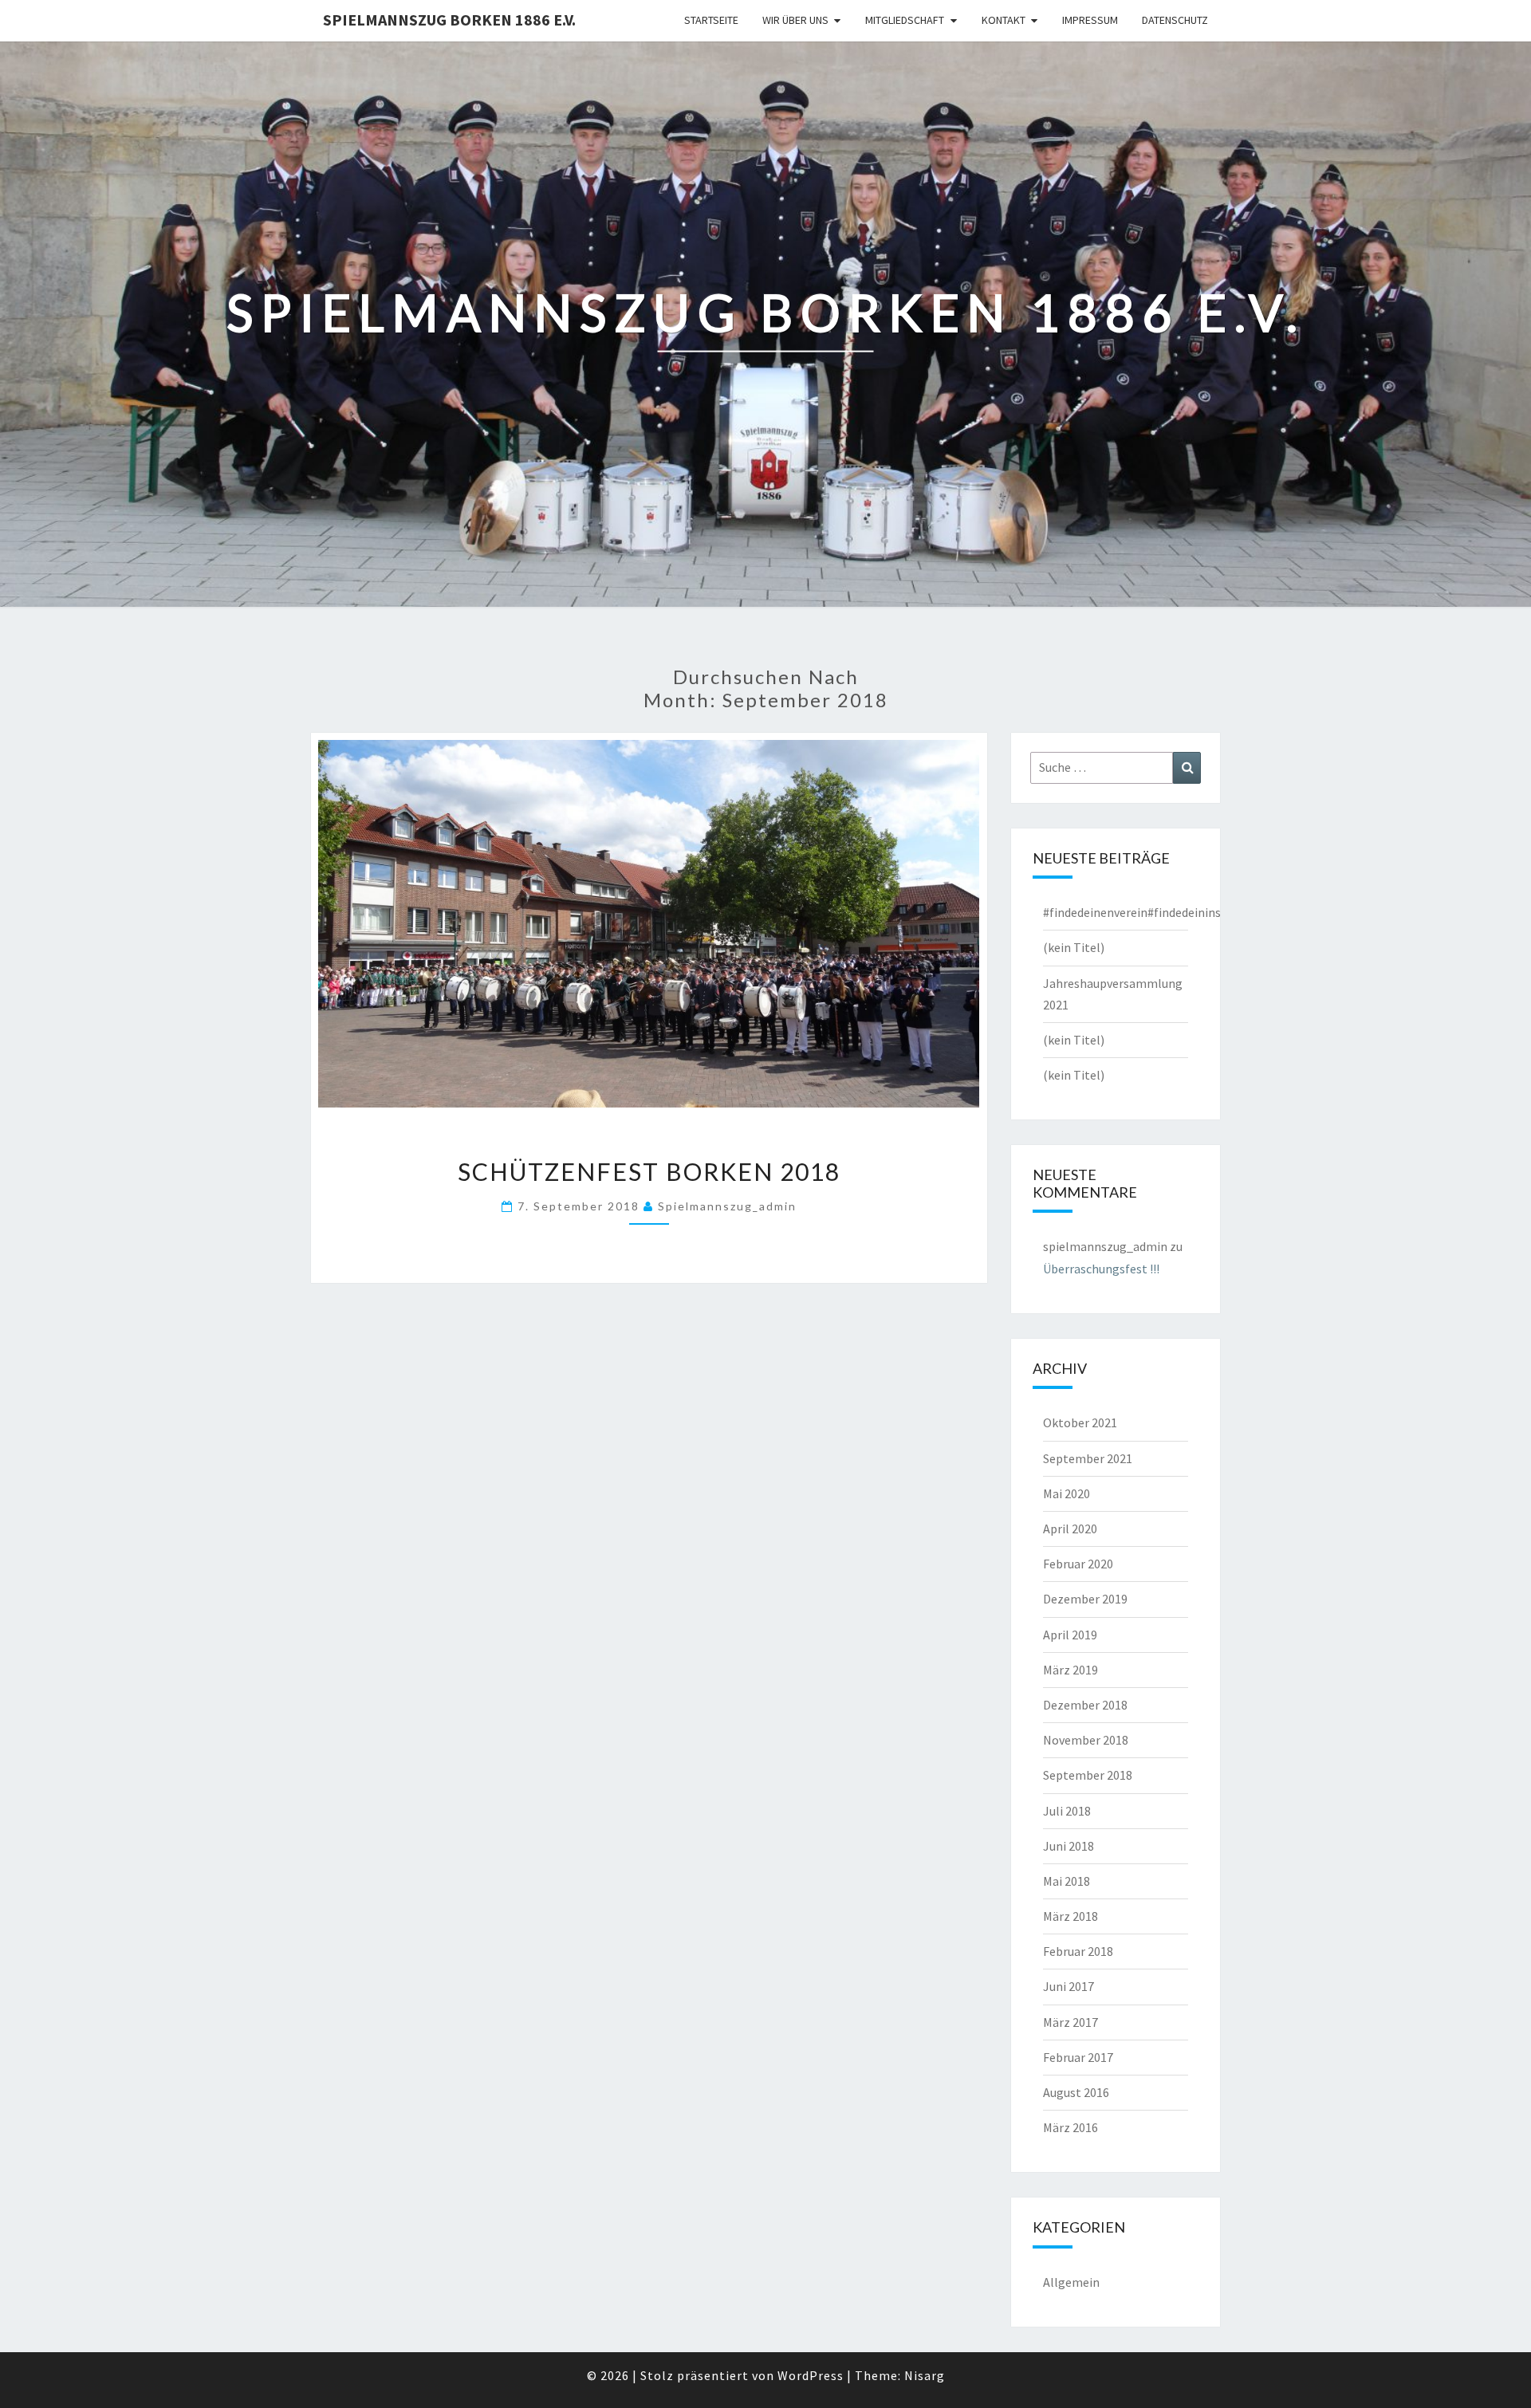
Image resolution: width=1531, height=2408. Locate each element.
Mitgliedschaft (905, 20)
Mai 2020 (1067, 1493)
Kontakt (1004, 20)
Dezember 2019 (1085, 1599)
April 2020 (1070, 1529)
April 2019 (1070, 1635)
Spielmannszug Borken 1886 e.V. (449, 20)
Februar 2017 (1078, 2057)
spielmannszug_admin (727, 1206)
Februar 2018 (1078, 1951)
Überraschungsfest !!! (1101, 1269)
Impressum (1090, 20)
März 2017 (1071, 2022)
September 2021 (1088, 1458)
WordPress (811, 2375)
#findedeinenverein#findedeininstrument (1155, 912)
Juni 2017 (1069, 1986)
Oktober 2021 (1080, 1422)
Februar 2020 (1078, 1564)
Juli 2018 (1067, 1811)
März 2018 (1071, 1916)
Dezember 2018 (1085, 1705)
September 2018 (1088, 1775)
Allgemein (1071, 2282)
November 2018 (1086, 1740)
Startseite (711, 20)
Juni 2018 (1069, 1846)
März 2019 (1071, 1670)
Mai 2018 (1067, 1881)
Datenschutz (1175, 20)
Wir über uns (795, 20)
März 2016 (1071, 2127)
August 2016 (1076, 2092)
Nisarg (925, 2375)
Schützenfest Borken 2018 (649, 1171)
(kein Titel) (1074, 947)
